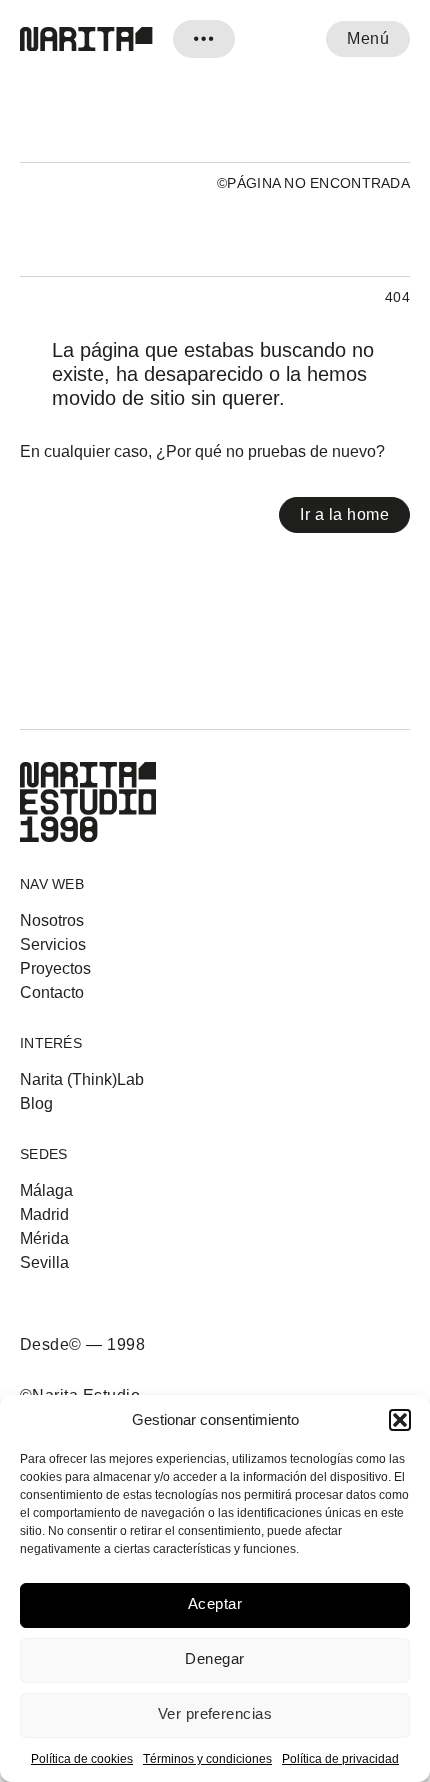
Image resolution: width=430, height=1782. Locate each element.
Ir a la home (344, 514)
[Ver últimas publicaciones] (204, 39)
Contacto (52, 993)
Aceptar (215, 1603)
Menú (368, 38)
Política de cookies (82, 1759)
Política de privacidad (340, 1759)
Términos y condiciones (207, 1759)
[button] (400, 1420)
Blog (36, 1104)
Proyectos (55, 969)
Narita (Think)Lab (82, 1080)
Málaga (46, 1191)
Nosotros (52, 921)
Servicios (53, 945)
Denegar (214, 1658)
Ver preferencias (215, 1713)
